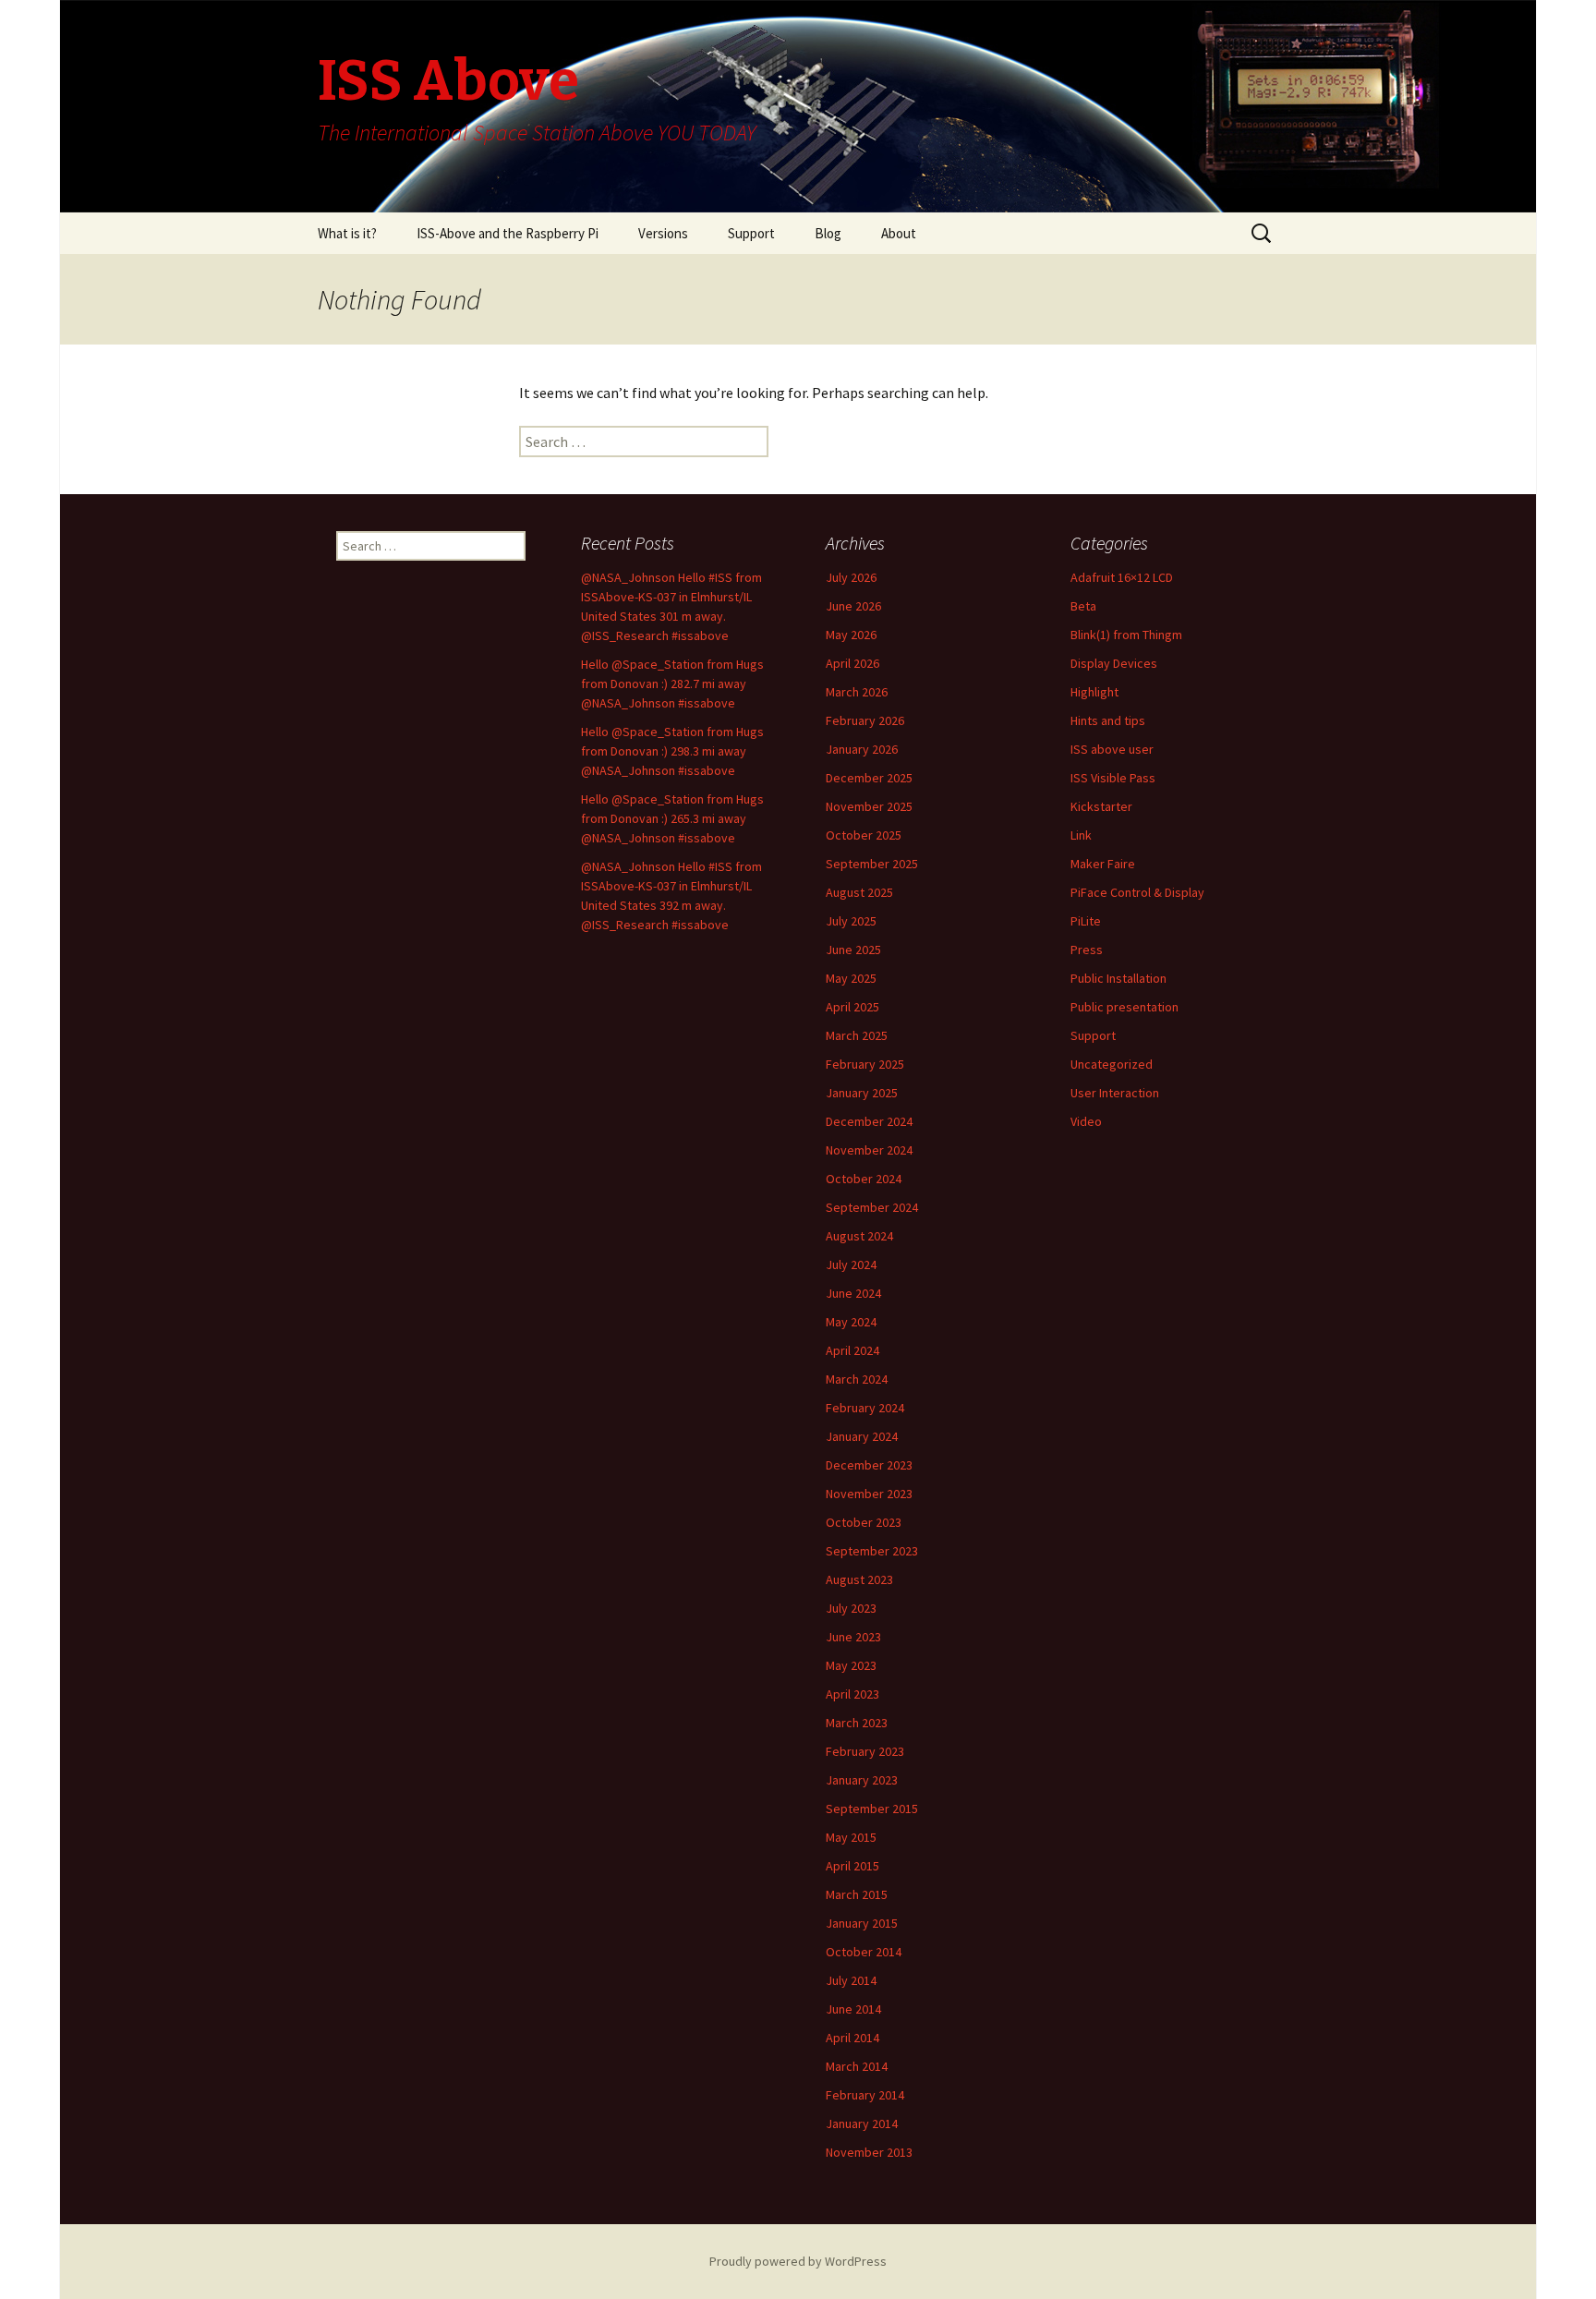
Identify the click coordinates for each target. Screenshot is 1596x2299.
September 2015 (872, 1809)
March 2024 (857, 1379)
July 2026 (851, 577)
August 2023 (859, 1579)
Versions (663, 233)
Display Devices (1114, 663)
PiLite (1086, 921)
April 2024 (852, 1350)
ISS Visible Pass (1113, 778)
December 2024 (869, 1121)
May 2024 (851, 1322)
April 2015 (852, 1866)
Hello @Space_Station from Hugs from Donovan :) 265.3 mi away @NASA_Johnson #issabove (672, 818)
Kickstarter (1101, 806)
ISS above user (1112, 749)
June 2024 (853, 1293)
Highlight (1094, 692)
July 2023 (851, 1608)
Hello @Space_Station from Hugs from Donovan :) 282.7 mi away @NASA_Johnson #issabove (672, 684)
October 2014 (864, 1952)
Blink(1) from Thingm (1126, 635)
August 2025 (859, 892)
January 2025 (862, 1093)
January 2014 (862, 2124)
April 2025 (852, 1007)
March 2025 (857, 1035)
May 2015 (851, 1837)
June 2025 (853, 950)
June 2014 (853, 2009)
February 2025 (865, 1064)
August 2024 (859, 1236)
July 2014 (851, 1980)
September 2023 (872, 1551)
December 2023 (869, 1465)
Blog (828, 233)
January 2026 (862, 749)
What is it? (347, 233)
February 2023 (865, 1751)
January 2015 (862, 1923)
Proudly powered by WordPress (798, 2261)
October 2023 (864, 1522)
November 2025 (869, 806)
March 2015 (857, 1894)
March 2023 (857, 1723)
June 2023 (853, 1637)
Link (1081, 835)
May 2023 (851, 1665)
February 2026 (865, 720)
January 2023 (862, 1780)
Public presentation (1124, 1007)
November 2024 (869, 1150)
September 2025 (872, 864)
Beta (1083, 606)
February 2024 (865, 1408)
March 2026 (857, 692)
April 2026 (852, 663)
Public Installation (1118, 978)
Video (1086, 1121)
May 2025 (851, 978)
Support (751, 233)
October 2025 (864, 835)
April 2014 (852, 2038)
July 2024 (851, 1264)
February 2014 (865, 2095)
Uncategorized (1112, 1064)
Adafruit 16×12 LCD (1122, 577)
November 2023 (869, 1494)
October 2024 (864, 1179)
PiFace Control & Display (1137, 892)
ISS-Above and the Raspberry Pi (508, 233)
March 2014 (857, 2066)
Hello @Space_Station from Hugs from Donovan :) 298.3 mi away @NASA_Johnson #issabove (672, 751)
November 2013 (869, 2152)
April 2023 (852, 1694)
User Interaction (1115, 1093)
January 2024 (862, 1436)
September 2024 (872, 1207)
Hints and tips (1108, 720)
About (899, 233)
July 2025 (851, 921)
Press (1087, 950)
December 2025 (869, 778)
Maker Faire (1103, 864)
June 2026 (853, 606)
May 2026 (851, 635)
